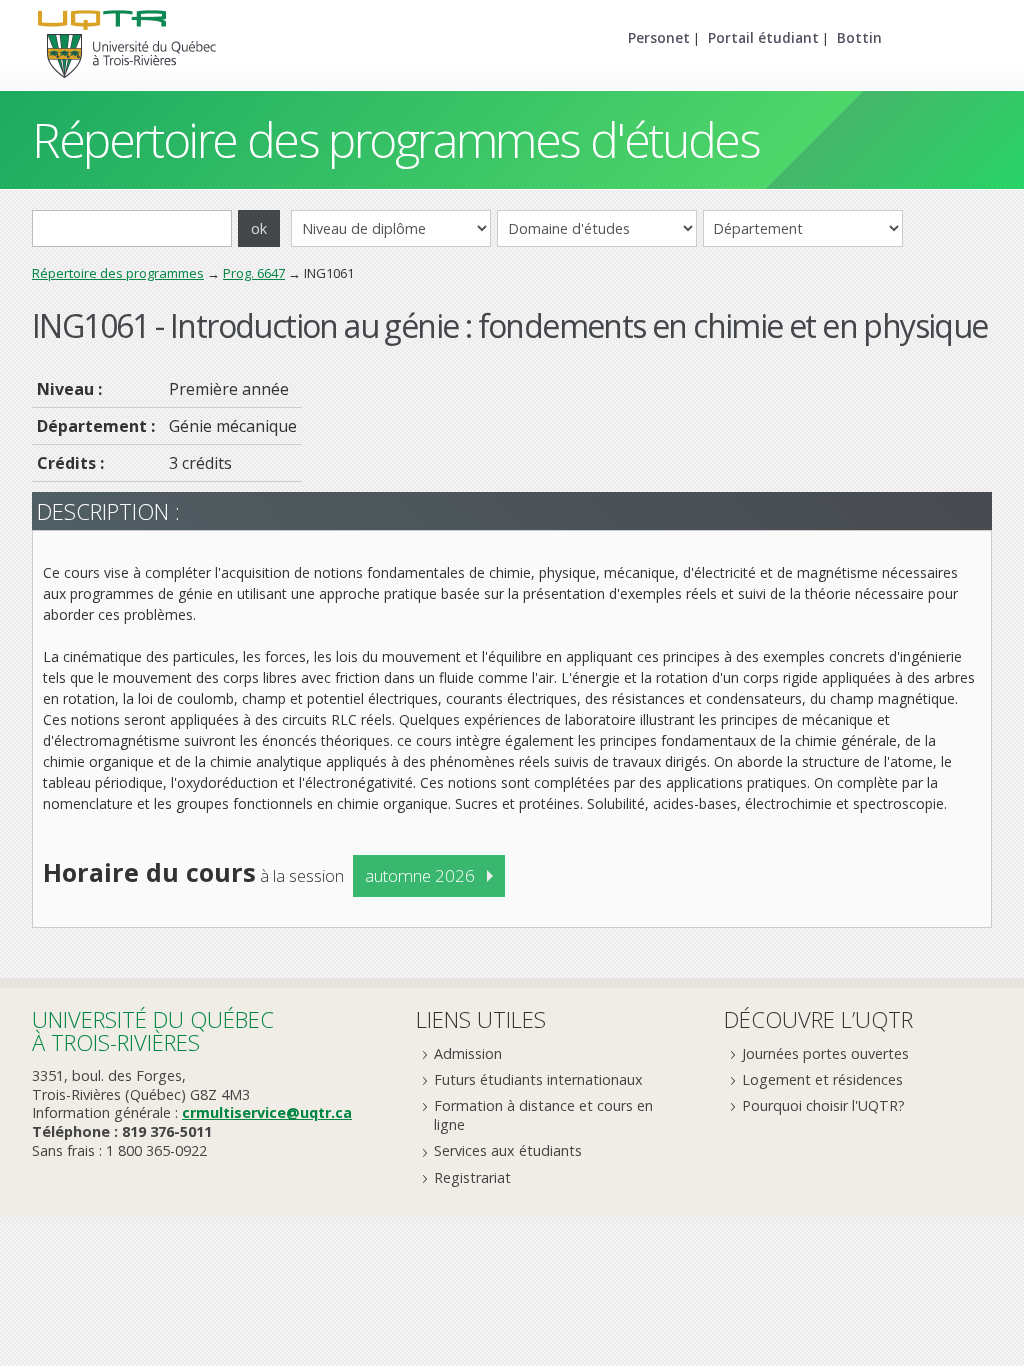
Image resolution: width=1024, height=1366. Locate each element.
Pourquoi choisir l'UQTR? (823, 1105)
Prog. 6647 (254, 273)
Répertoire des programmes (118, 273)
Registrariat (472, 1177)
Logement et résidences (822, 1079)
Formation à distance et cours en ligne (543, 1115)
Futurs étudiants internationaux (538, 1079)
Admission (468, 1053)
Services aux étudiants (508, 1150)
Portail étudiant (763, 37)
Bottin (859, 37)
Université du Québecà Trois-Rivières (153, 1030)
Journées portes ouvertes (825, 1053)
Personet (659, 37)
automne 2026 (420, 875)
